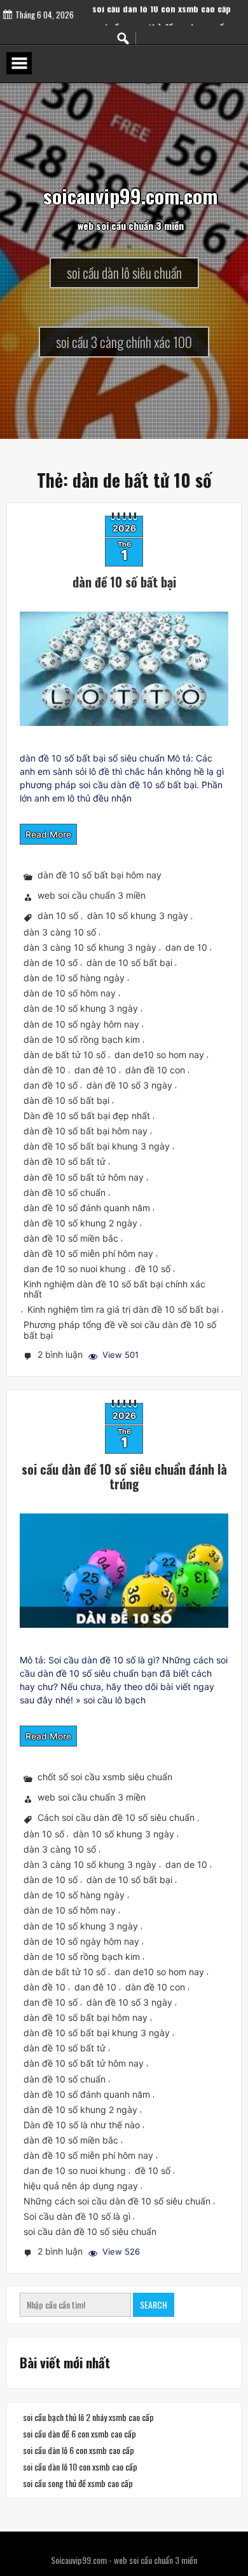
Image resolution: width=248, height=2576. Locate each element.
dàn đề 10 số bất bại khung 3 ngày (97, 1146)
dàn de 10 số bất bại (129, 963)
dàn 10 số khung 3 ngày (138, 916)
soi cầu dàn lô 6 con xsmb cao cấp (79, 2451)
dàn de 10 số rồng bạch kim (82, 1039)
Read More (48, 834)
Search (154, 2304)
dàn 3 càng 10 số (60, 932)
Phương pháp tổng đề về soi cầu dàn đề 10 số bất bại (120, 1330)
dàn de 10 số (51, 963)
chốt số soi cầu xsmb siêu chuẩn (105, 1777)
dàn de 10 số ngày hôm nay (81, 1024)
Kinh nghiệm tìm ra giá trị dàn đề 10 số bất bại (123, 1309)
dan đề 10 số (51, 1085)
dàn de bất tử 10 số (65, 1055)
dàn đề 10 (45, 1070)
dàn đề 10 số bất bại (124, 582)
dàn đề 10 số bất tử (65, 1161)
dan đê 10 (95, 1070)
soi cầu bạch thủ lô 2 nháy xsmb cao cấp (88, 2417)
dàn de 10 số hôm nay (70, 993)
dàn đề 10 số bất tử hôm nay (84, 1177)
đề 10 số (153, 1269)
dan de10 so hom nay (159, 1055)
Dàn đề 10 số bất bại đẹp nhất (87, 1116)
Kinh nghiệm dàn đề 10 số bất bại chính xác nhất (114, 1289)
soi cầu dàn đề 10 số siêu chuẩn (90, 2231)
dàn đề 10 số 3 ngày (129, 1085)
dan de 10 (186, 947)
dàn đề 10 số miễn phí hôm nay (88, 1253)
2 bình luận (61, 1356)
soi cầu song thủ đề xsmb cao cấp (78, 2484)
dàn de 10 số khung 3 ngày (81, 1009)
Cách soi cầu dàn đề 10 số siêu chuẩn (116, 1817)
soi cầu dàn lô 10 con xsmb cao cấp (162, 22)
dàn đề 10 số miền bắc (71, 1238)
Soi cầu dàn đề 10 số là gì (77, 2216)
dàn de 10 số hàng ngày (74, 978)
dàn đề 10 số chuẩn (65, 1192)
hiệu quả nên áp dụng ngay (81, 2186)
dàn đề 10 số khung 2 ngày (80, 1223)
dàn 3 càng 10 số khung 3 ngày (90, 947)
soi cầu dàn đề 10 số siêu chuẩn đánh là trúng (124, 1476)
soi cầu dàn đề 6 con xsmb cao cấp (79, 2434)
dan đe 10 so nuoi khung (75, 1269)
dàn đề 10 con (155, 1070)
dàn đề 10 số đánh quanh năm (87, 1208)
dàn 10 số (58, 916)
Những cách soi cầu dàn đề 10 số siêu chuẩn (117, 2201)
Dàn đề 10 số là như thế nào (82, 2125)
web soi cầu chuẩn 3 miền (92, 896)
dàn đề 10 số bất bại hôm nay (100, 875)
